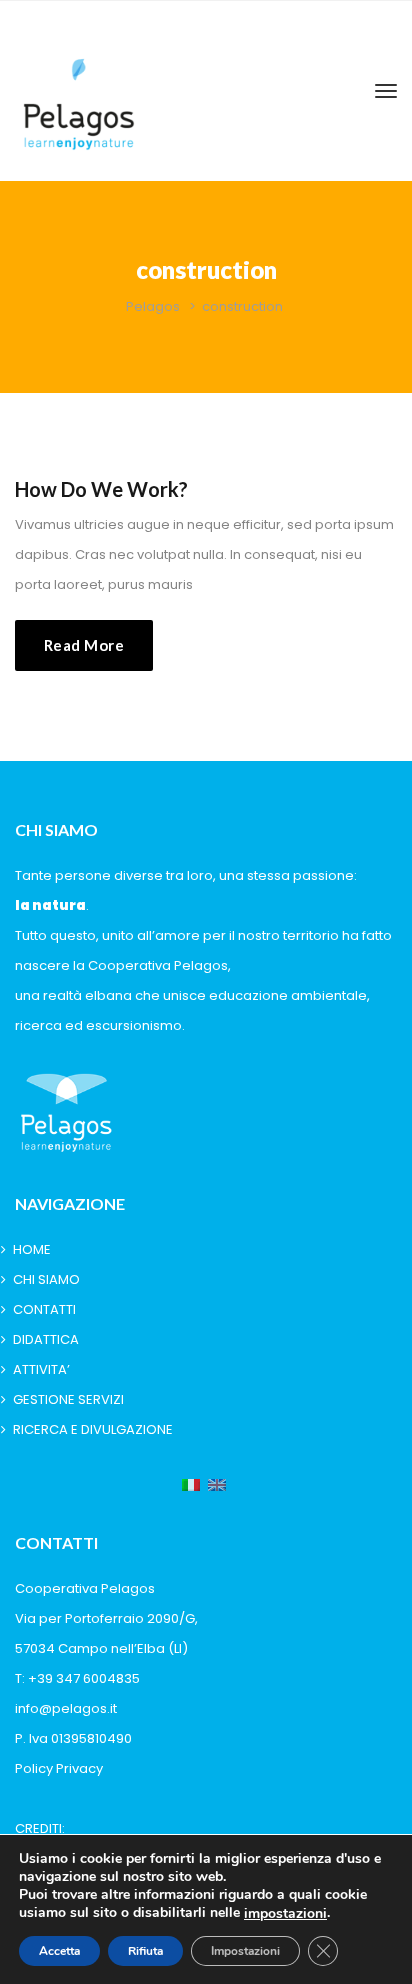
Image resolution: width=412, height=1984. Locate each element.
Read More (84, 645)
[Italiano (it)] (191, 1485)
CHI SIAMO (46, 1279)
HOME (32, 1249)
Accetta (59, 1951)
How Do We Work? (101, 489)
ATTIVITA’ (41, 1369)
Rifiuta (145, 1951)
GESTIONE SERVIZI (68, 1399)
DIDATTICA (46, 1339)
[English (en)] (217, 1485)
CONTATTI (44, 1309)
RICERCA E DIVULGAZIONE (93, 1429)
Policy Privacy (59, 1768)
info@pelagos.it (66, 1708)
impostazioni (285, 1914)
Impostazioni (245, 1951)
